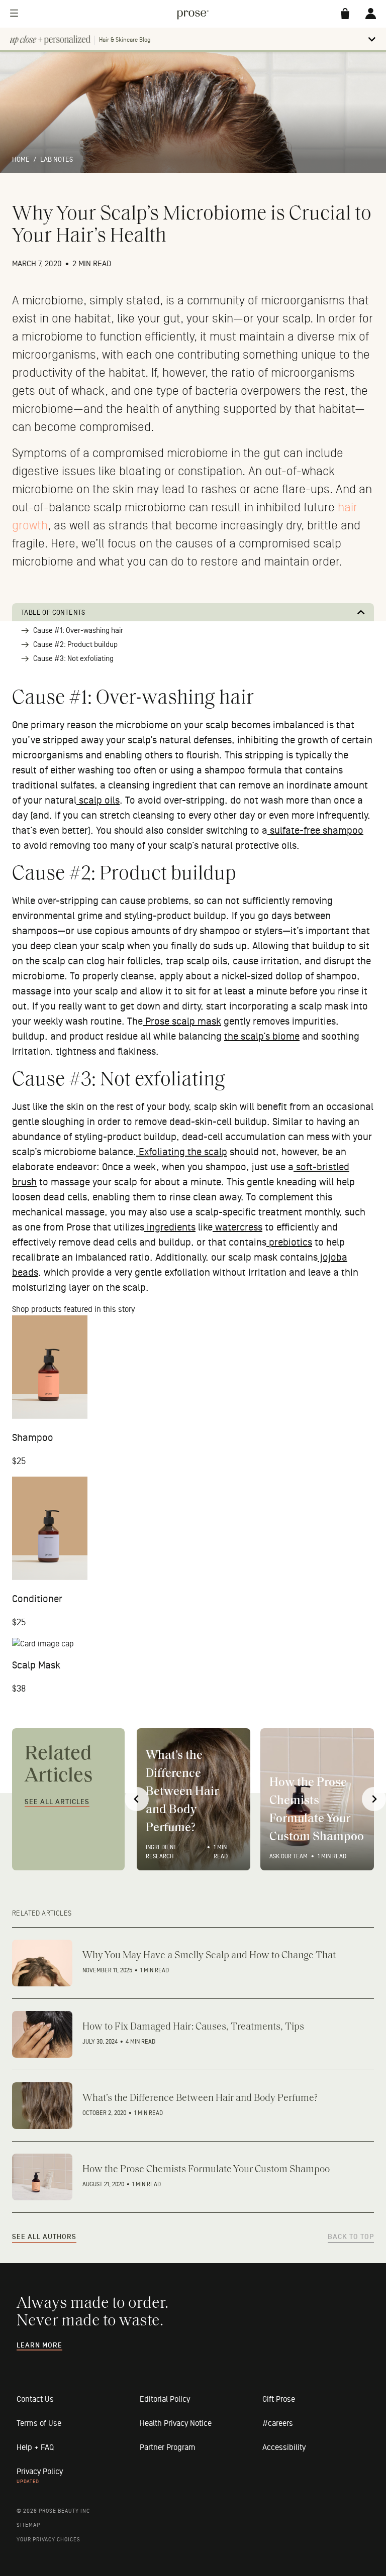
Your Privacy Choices (49, 2540)
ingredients (170, 1227)
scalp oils (98, 801)
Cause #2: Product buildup (75, 645)
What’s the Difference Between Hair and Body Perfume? (182, 1792)
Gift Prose (279, 2399)
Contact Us (35, 2399)
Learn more (39, 2345)
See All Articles (57, 1802)
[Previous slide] (137, 1799)
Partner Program (168, 2447)
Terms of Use (39, 2423)
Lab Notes (57, 159)
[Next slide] (374, 1799)
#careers (278, 2423)
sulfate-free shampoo (315, 831)
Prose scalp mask (182, 1022)
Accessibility (284, 2447)
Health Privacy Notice (176, 2423)
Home (21, 159)
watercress (237, 1227)
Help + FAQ (35, 2447)
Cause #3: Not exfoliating (73, 659)
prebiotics (289, 1243)
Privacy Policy (40, 2472)
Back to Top (351, 2237)
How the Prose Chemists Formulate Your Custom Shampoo (317, 1810)
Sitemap (28, 2525)
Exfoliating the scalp (182, 1152)
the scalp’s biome (262, 1037)
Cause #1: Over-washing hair (78, 631)
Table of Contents (53, 612)
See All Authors (44, 2237)
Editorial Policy (165, 2399)
